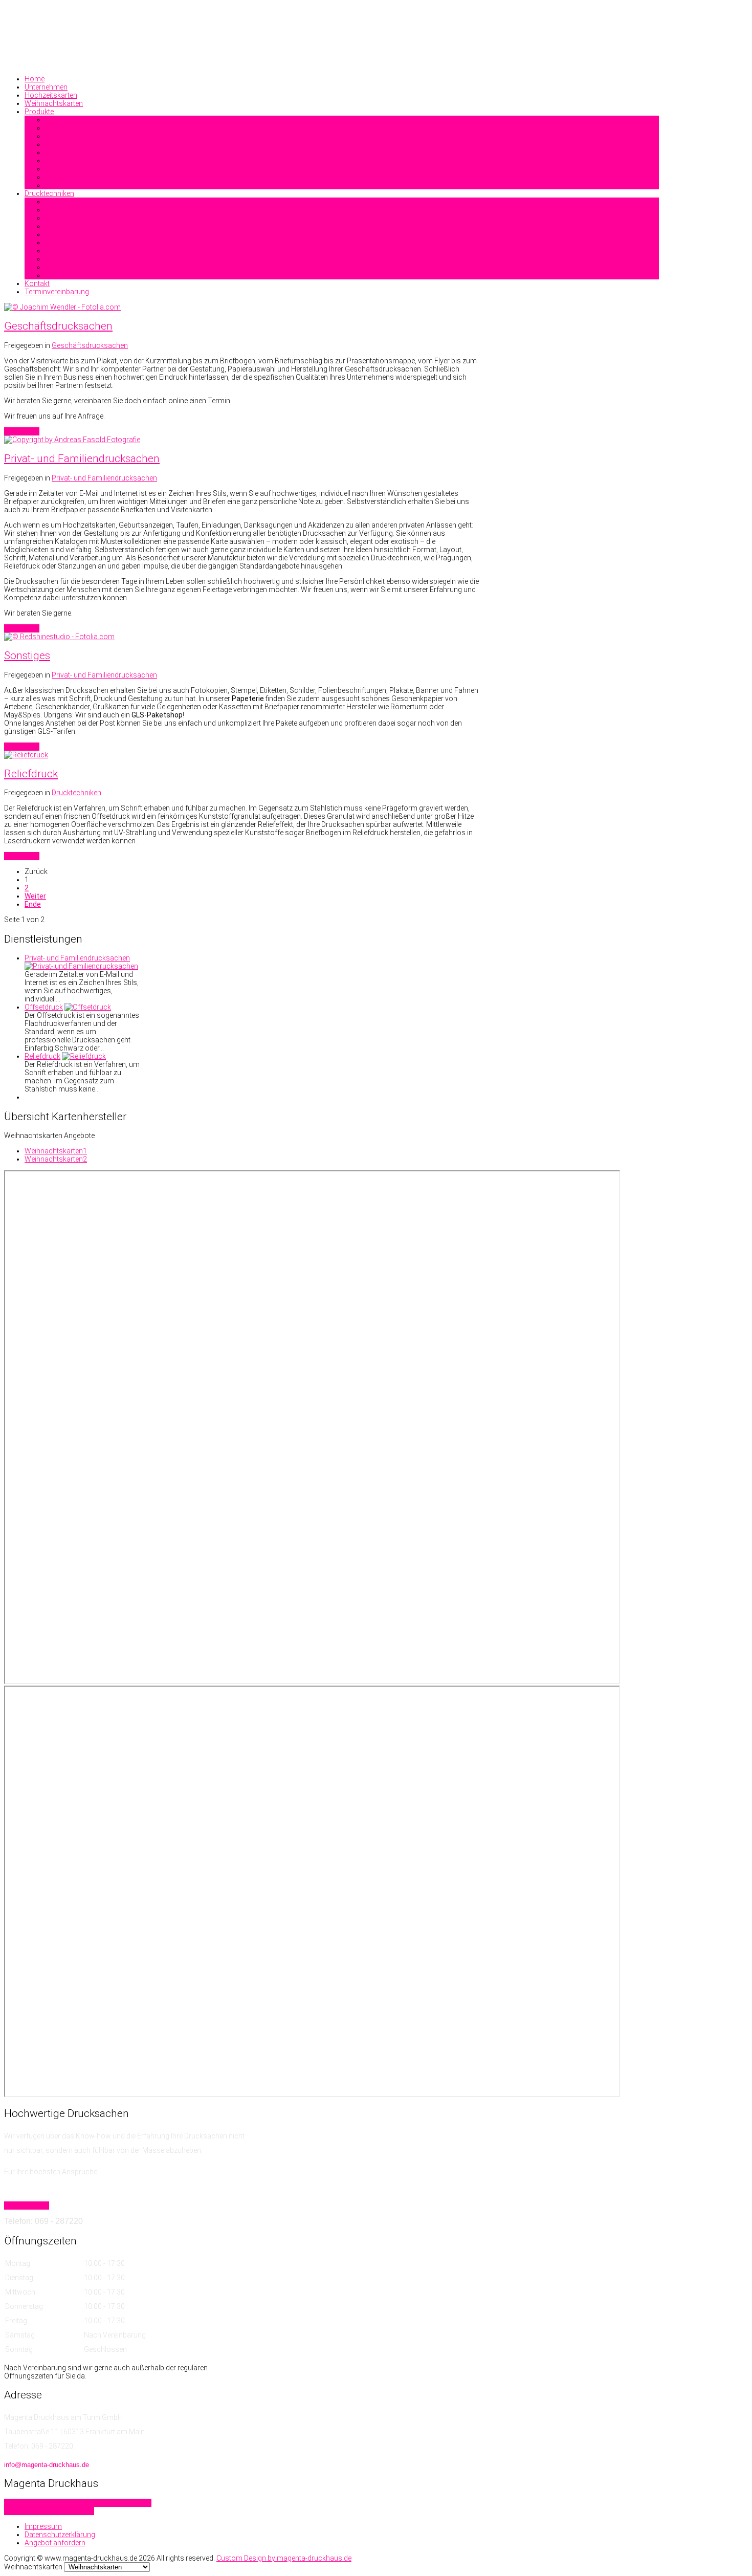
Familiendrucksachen (40, 2503)
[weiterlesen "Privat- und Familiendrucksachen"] (81, 966)
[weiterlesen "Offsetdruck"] (88, 1007)
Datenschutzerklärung (60, 2535)
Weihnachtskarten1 (56, 1151)
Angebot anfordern (55, 2543)
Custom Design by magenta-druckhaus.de (284, 2558)
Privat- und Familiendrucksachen (82, 459)
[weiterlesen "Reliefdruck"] (84, 1056)
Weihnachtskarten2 (56, 1159)
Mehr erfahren (27, 2206)
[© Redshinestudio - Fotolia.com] (59, 637)
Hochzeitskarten (31, 2511)
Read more (22, 431)
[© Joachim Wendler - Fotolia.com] (62, 307)
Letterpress (76, 2511)
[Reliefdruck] (26, 755)
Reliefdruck (31, 774)
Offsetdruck (44, 1007)
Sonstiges (27, 656)
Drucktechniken (76, 793)
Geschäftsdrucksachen (58, 326)
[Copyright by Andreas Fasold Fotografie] (72, 440)
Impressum (43, 2526)
